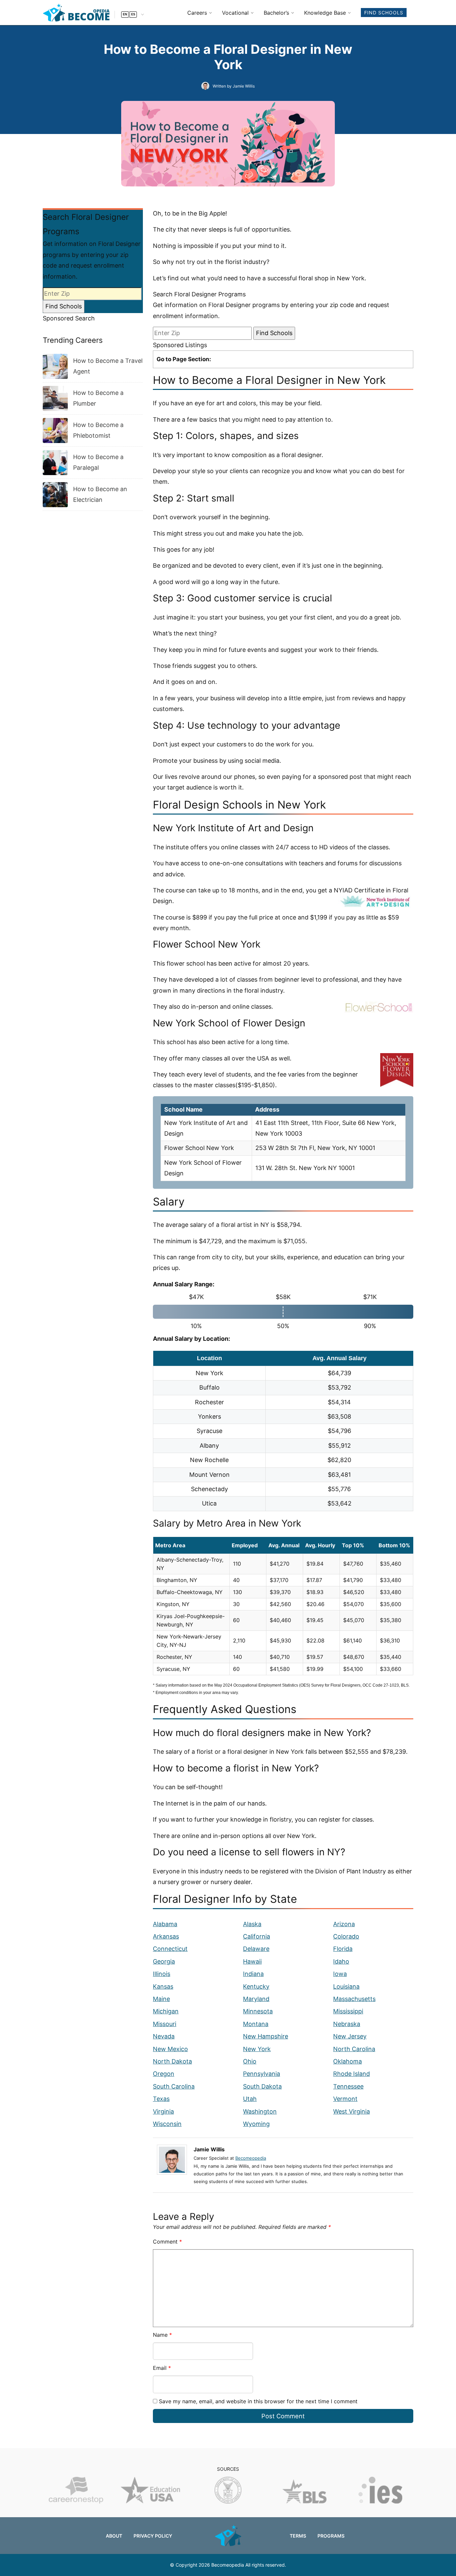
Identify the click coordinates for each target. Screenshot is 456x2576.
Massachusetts (354, 1999)
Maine (161, 1999)
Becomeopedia (251, 2158)
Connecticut (170, 1949)
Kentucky (256, 1986)
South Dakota (262, 2086)
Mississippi (348, 2011)
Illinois (162, 1974)
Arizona (344, 1924)
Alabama (165, 1924)
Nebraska (347, 2024)
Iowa (340, 1974)
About (114, 2536)
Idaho (341, 1961)
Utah (250, 2099)
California (257, 1936)
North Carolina (354, 2049)
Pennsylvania (262, 2074)
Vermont (345, 2099)
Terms (298, 2536)
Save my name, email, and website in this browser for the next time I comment (258, 2401)
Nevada (164, 2036)
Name (162, 2335)
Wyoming (256, 2124)
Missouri (165, 2024)
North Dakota (172, 2061)
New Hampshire (266, 2036)
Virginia (163, 2111)
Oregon (164, 2074)
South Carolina (174, 2086)
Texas (161, 2099)
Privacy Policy (153, 2536)
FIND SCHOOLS (384, 13)
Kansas (163, 1986)
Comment (167, 2242)
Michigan (166, 2011)
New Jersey (350, 2036)
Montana (256, 2024)
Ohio (250, 2061)
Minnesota (258, 2011)
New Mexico (170, 2049)
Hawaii (252, 1961)
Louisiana (346, 1986)
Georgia (164, 1961)
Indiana (253, 1974)
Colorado (346, 1936)
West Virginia (352, 2111)
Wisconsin (167, 2124)
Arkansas (166, 1936)
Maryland (256, 1999)
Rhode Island (352, 2074)
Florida (343, 1949)
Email (162, 2368)
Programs (331, 2536)
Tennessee (348, 2086)
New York (257, 2049)
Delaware (256, 1949)
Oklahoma (348, 2061)
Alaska (252, 1924)
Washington (260, 2111)
